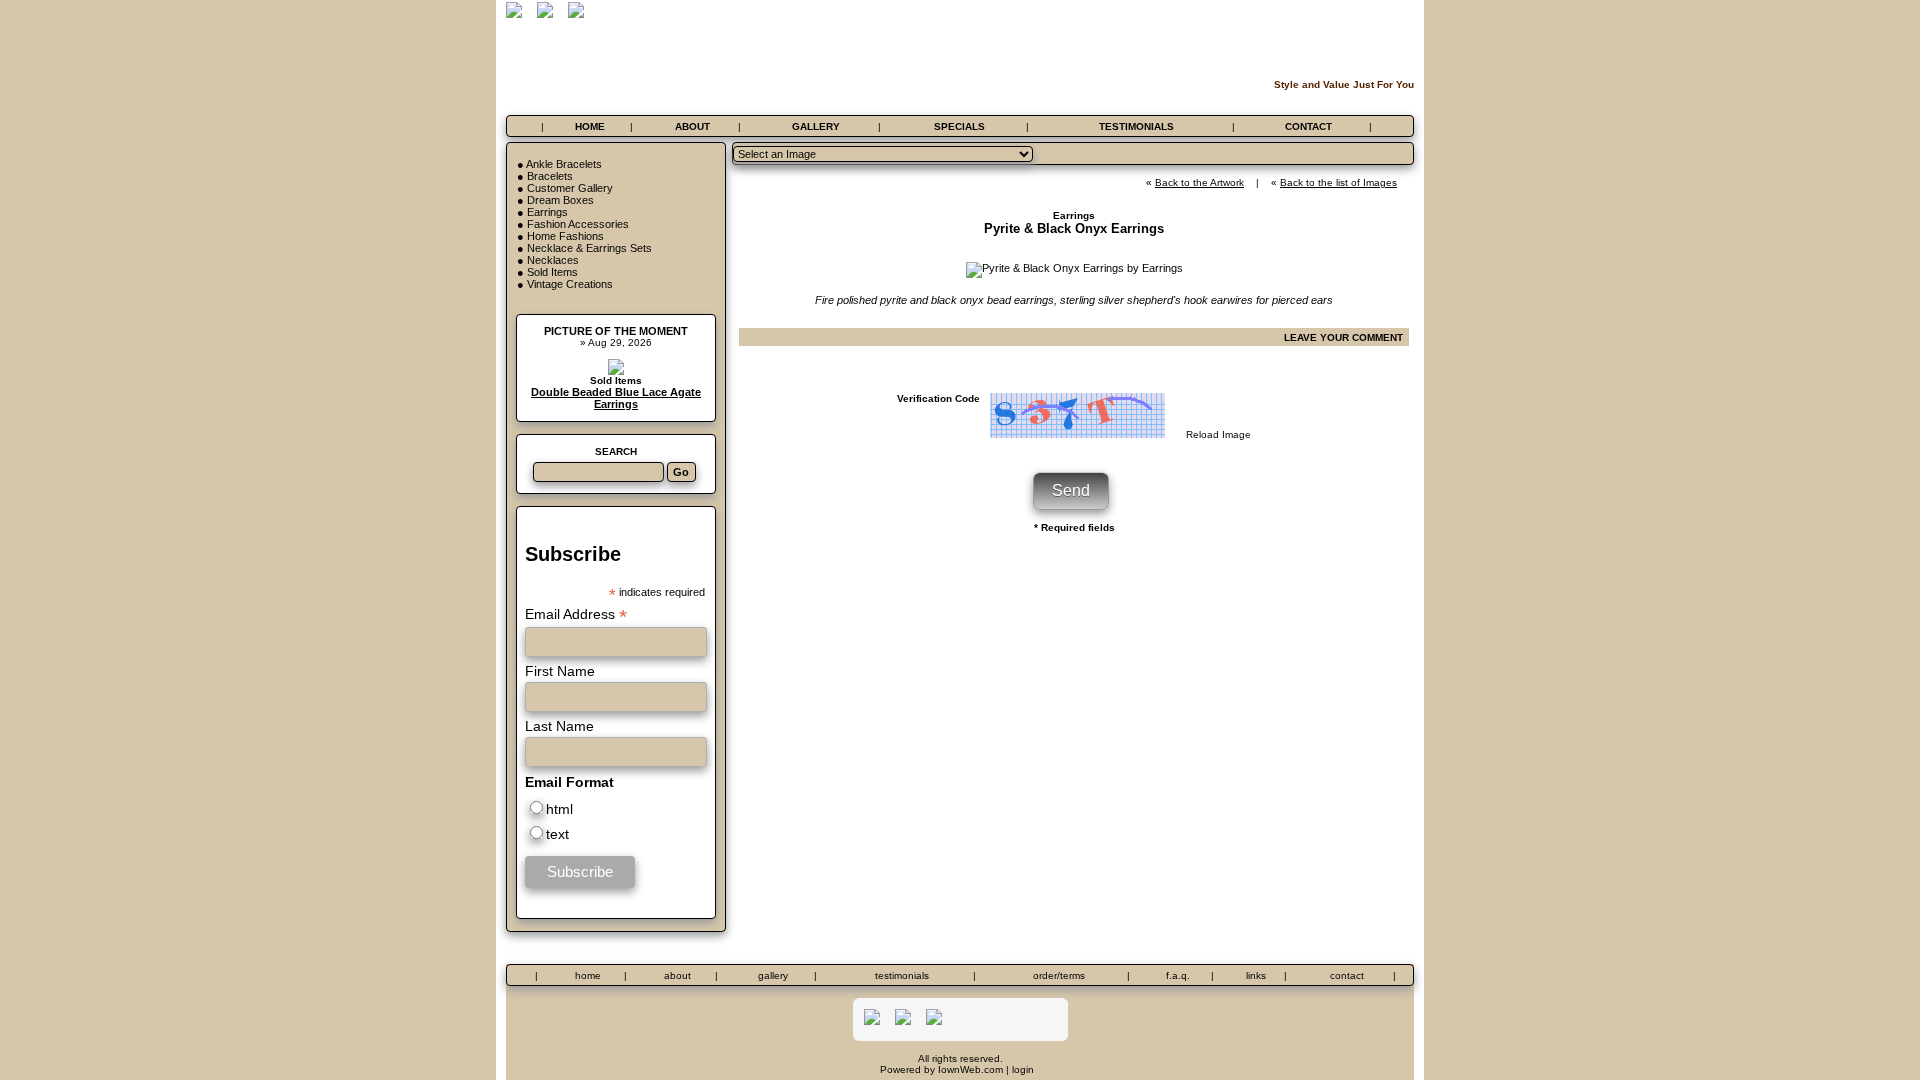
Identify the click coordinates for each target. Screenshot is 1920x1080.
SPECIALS (959, 126)
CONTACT (1308, 126)
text (557, 834)
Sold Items (552, 272)
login (1023, 1069)
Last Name (559, 726)
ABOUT (692, 126)
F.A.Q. (1178, 975)
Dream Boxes (560, 200)
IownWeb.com (970, 1069)
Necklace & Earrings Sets (589, 248)
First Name (560, 671)
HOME (590, 126)
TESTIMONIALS (1136, 126)
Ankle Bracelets (564, 164)
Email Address (576, 614)
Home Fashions (565, 236)
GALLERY (816, 126)
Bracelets (550, 176)
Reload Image (1218, 434)
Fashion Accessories (578, 224)
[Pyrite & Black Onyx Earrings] (1074, 268)
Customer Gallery (570, 188)
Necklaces (553, 260)
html (559, 809)
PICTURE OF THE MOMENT (616, 331)
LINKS (1256, 975)
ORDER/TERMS (1059, 975)
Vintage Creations (570, 284)
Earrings (547, 212)
